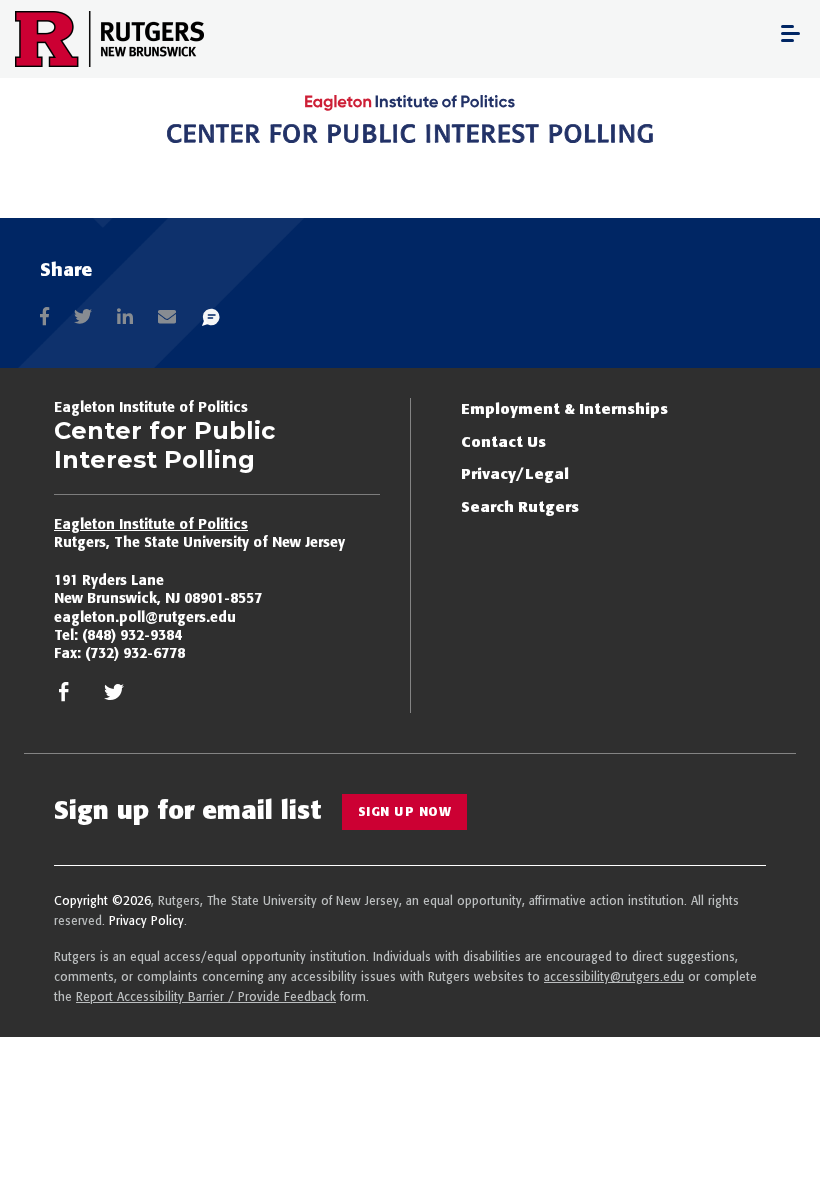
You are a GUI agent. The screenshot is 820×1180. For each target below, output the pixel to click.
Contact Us (503, 441)
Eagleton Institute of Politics (151, 524)
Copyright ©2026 (102, 900)
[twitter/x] (114, 697)
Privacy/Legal (515, 473)
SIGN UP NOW (405, 811)
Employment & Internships (564, 408)
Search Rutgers (520, 506)
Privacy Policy (146, 920)
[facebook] (64, 697)
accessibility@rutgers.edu (614, 976)
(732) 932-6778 (135, 653)
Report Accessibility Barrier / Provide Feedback (206, 996)
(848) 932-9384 (132, 635)
